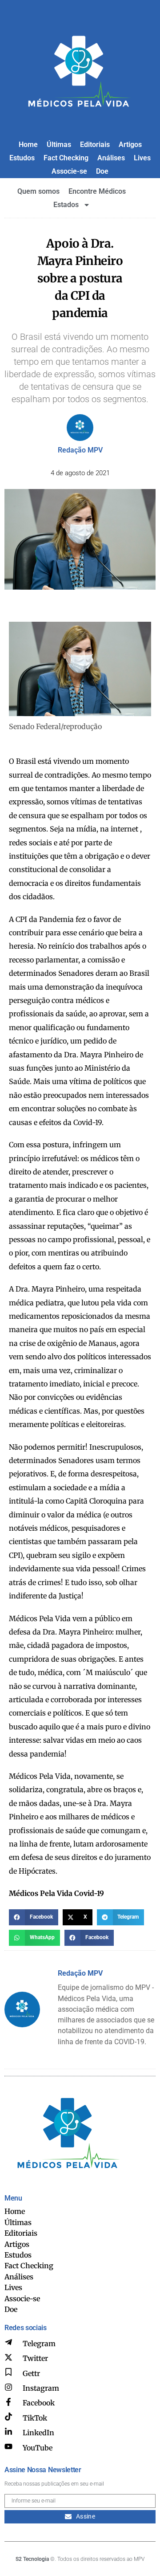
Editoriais (95, 145)
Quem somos (38, 191)
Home (28, 145)
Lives (142, 158)
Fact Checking (66, 158)
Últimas (59, 145)
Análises (111, 158)
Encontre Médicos (97, 191)
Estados (66, 205)
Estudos (22, 158)
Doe (102, 171)
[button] (34, 1917)
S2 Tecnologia (32, 2559)
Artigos (130, 145)
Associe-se (69, 171)
